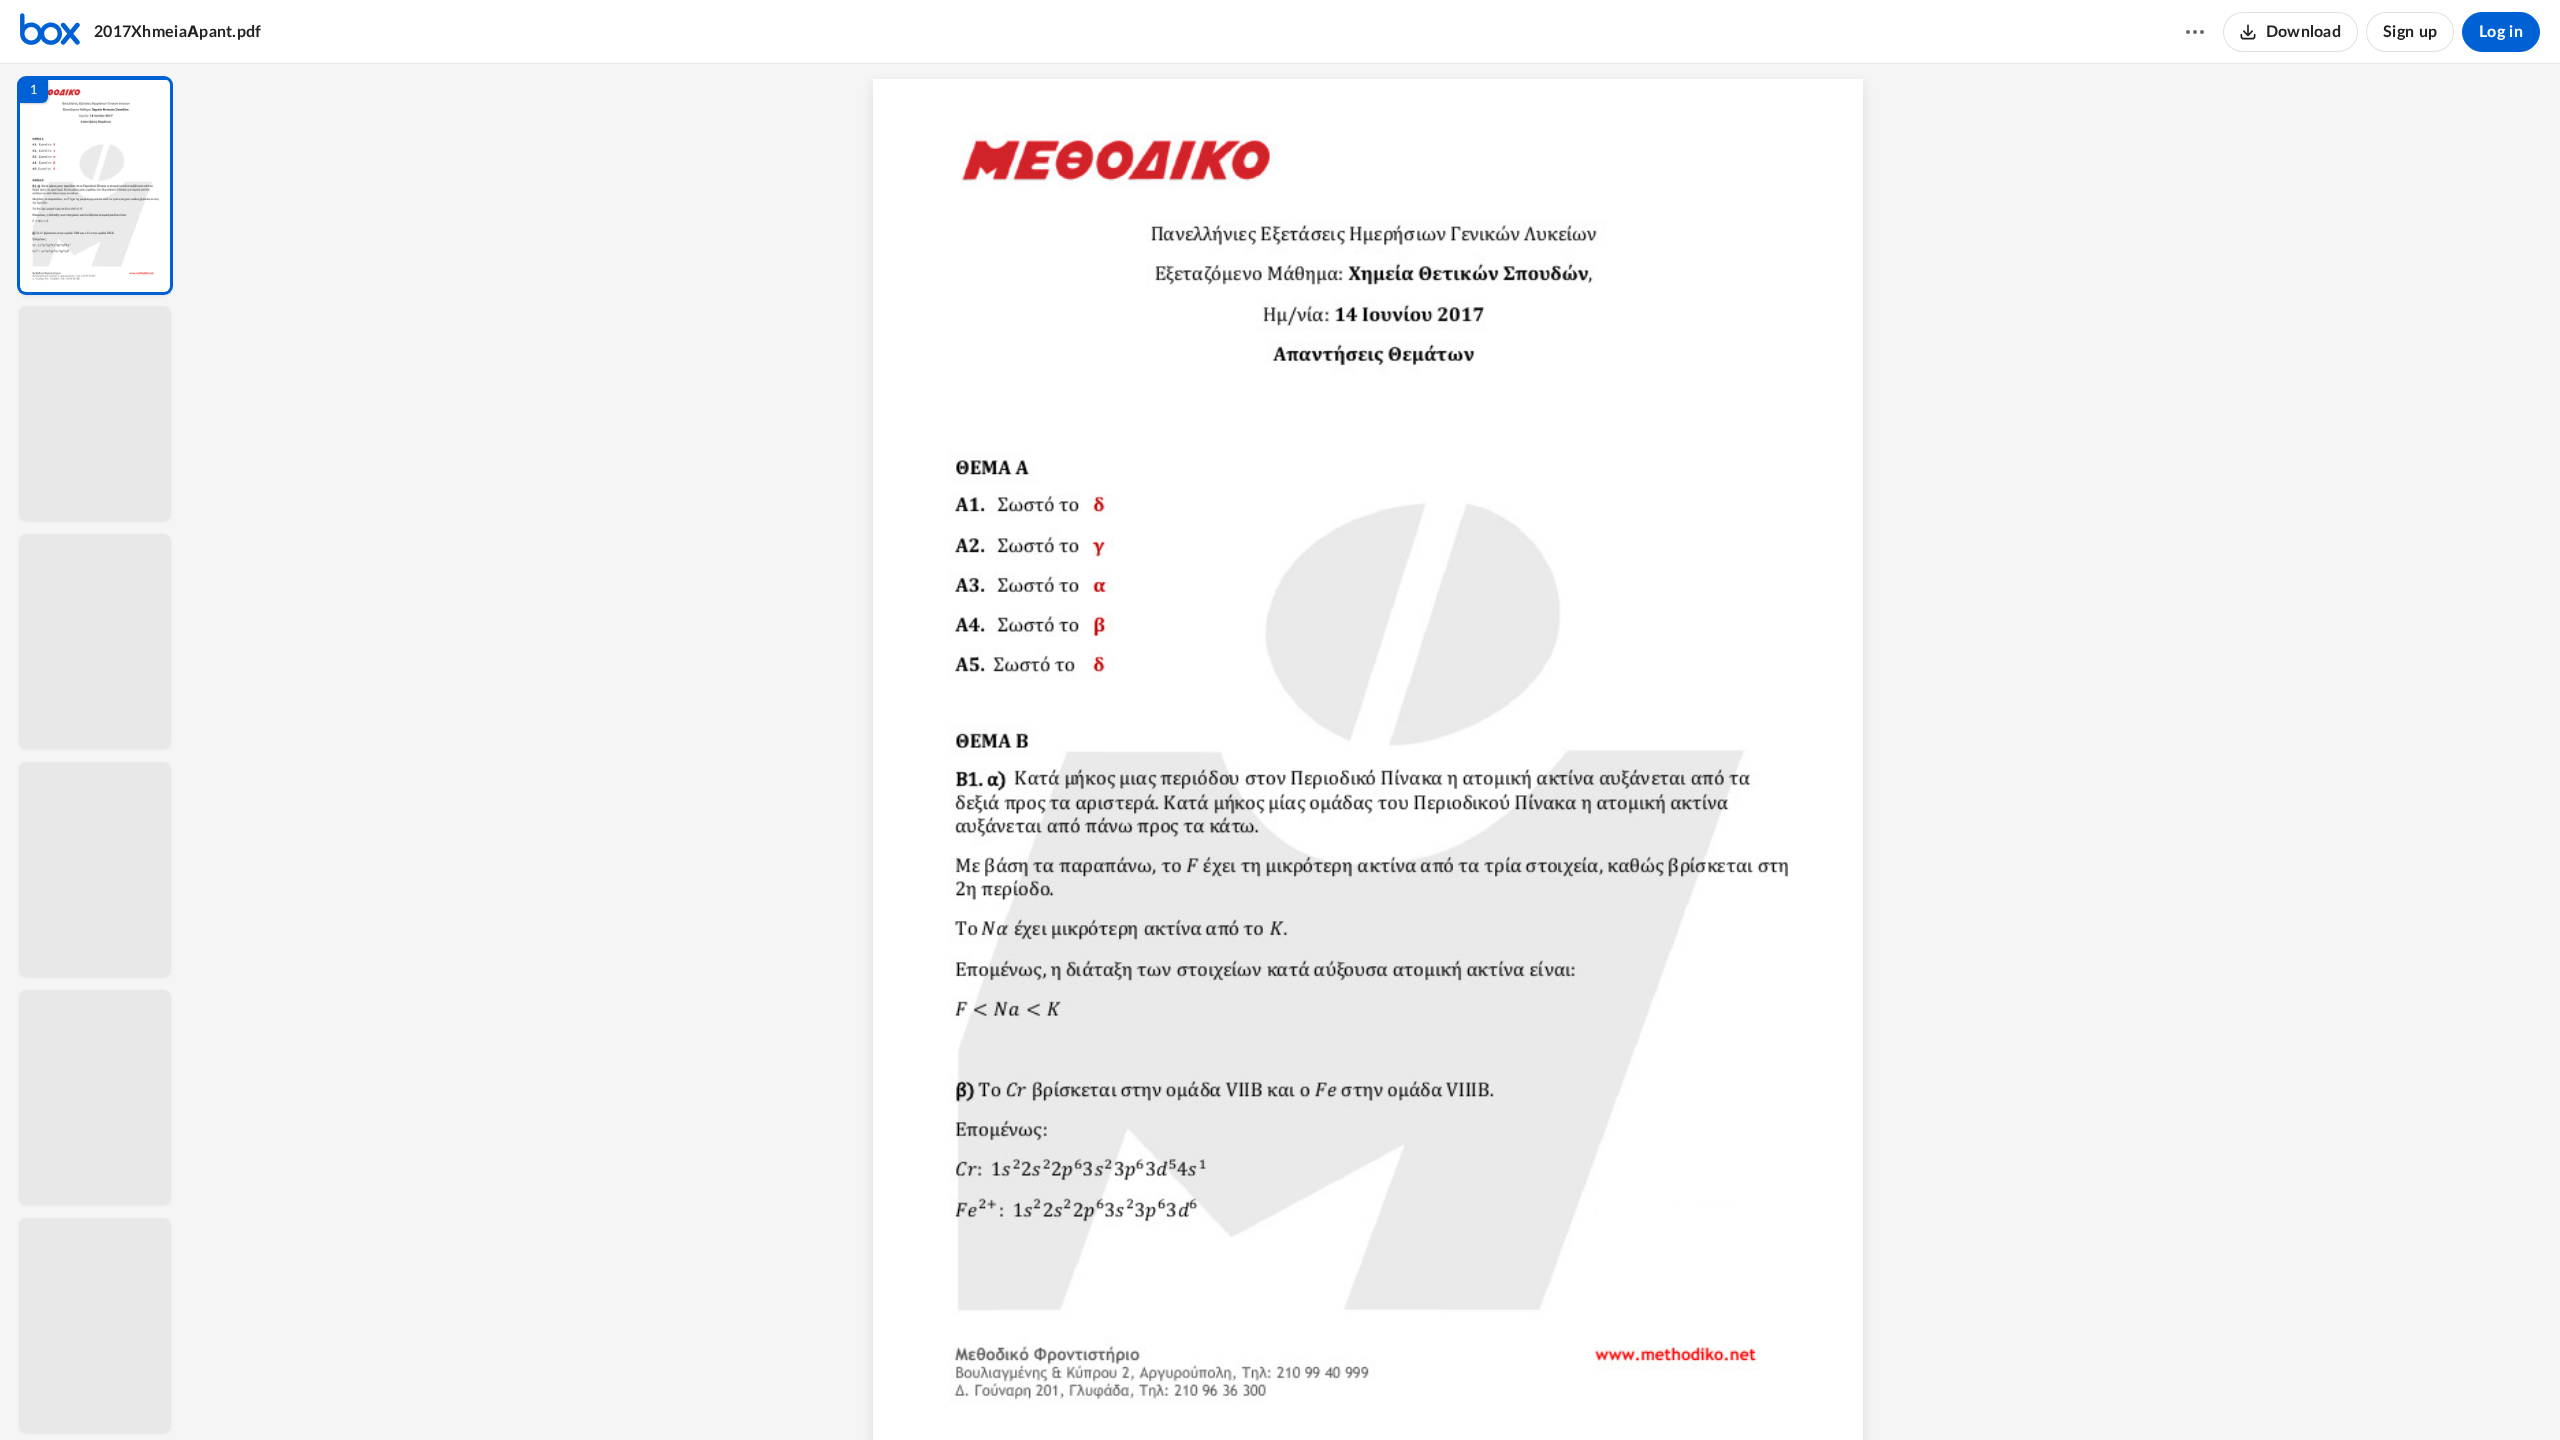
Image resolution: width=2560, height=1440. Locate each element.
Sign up (2410, 32)
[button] (95, 185)
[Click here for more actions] (2195, 32)
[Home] (50, 32)
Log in (2501, 32)
